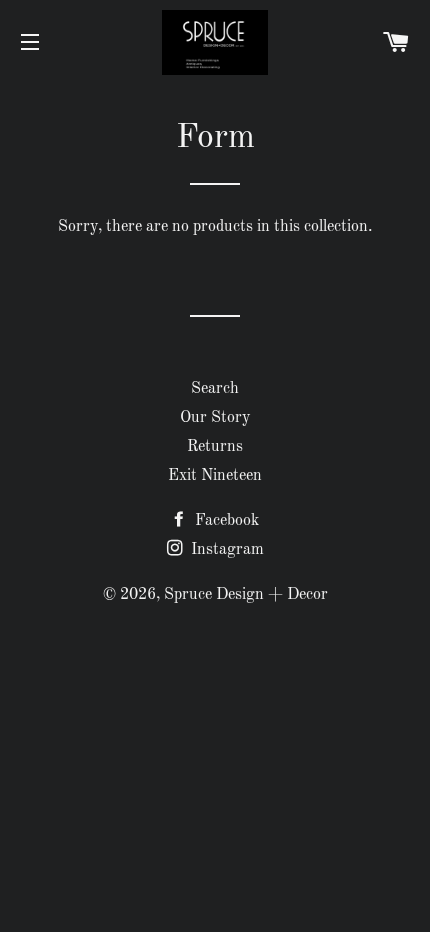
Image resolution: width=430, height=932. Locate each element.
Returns (215, 447)
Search (215, 389)
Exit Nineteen (215, 476)
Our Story (215, 418)
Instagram (225, 550)
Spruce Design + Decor (246, 595)
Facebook (225, 521)
